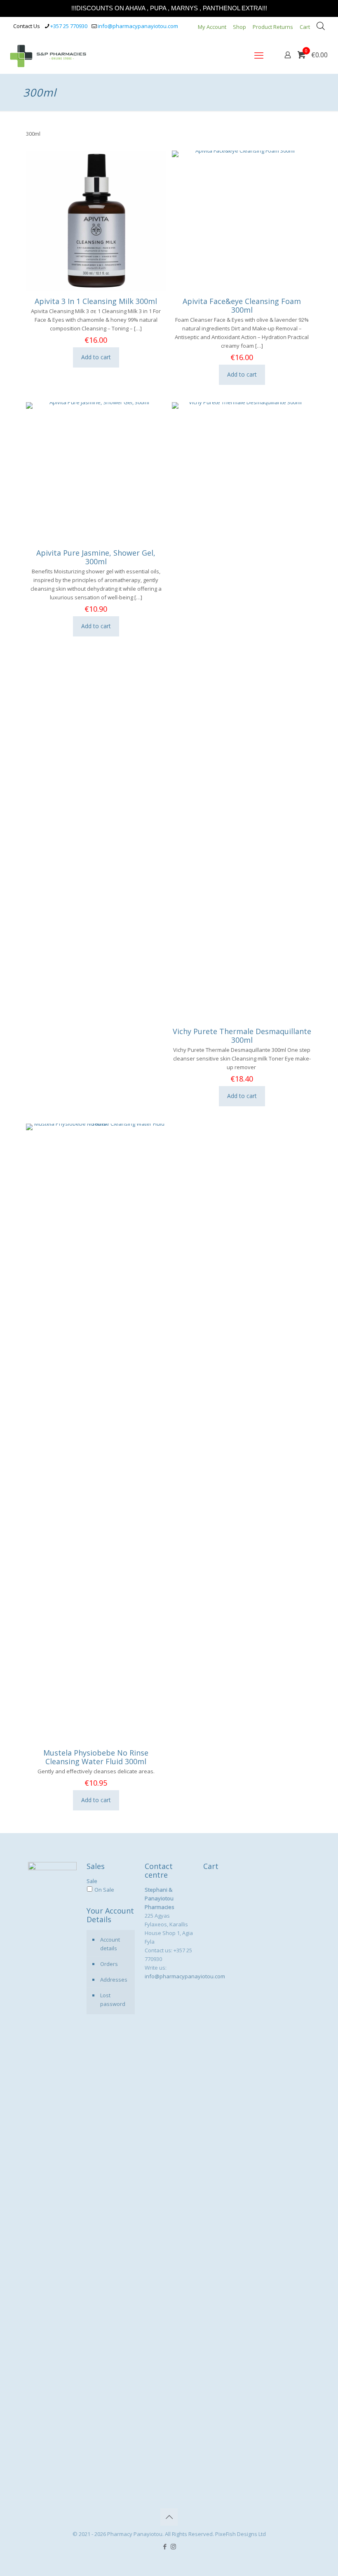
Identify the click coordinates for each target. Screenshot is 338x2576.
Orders (109, 1964)
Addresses (114, 1980)
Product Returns (273, 27)
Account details (110, 1944)
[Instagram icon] (173, 2546)
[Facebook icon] (165, 2546)
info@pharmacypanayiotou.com (138, 26)
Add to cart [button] (96, 357)
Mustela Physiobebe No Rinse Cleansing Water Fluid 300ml (96, 1757)
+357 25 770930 (69, 26)
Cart (305, 27)
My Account (212, 27)
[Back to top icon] (169, 2517)
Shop (239, 27)
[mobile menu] (259, 55)
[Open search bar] (321, 26)
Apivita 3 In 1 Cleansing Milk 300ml (96, 301)
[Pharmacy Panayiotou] (48, 55)
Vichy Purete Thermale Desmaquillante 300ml (242, 1036)
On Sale (104, 1890)
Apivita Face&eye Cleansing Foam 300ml (242, 305)
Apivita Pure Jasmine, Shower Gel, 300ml (96, 557)
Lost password (113, 2000)
